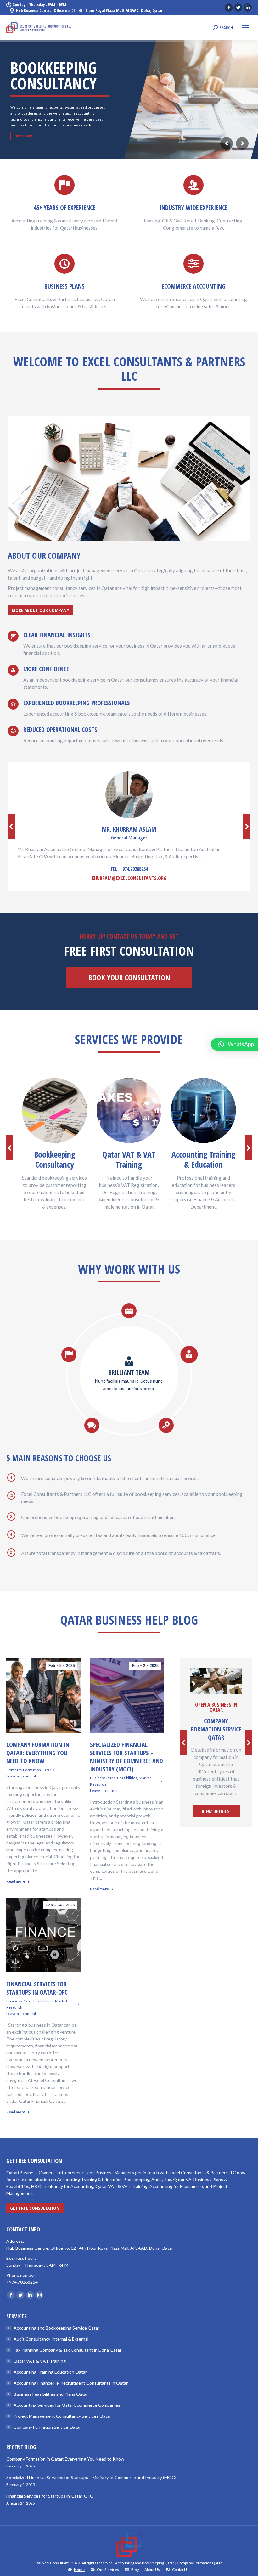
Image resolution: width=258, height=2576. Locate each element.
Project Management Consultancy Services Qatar (62, 2416)
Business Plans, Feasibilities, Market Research (121, 1781)
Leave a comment (21, 1776)
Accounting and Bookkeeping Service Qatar (56, 2328)
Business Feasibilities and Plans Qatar (51, 2394)
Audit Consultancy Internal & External (51, 2339)
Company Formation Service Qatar (47, 2427)
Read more (16, 1881)
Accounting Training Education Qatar (50, 2372)
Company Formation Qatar (29, 1770)
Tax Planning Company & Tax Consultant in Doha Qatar (67, 2350)
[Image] (55, 1111)
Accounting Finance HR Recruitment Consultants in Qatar (71, 2383)
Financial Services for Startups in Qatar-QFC (37, 1988)
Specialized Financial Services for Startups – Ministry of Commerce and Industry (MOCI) (126, 1757)
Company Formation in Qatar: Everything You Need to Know (38, 1753)
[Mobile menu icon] (245, 28)
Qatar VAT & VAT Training (40, 2361)
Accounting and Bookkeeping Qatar (145, 2563)
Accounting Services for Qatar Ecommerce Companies (67, 2405)
